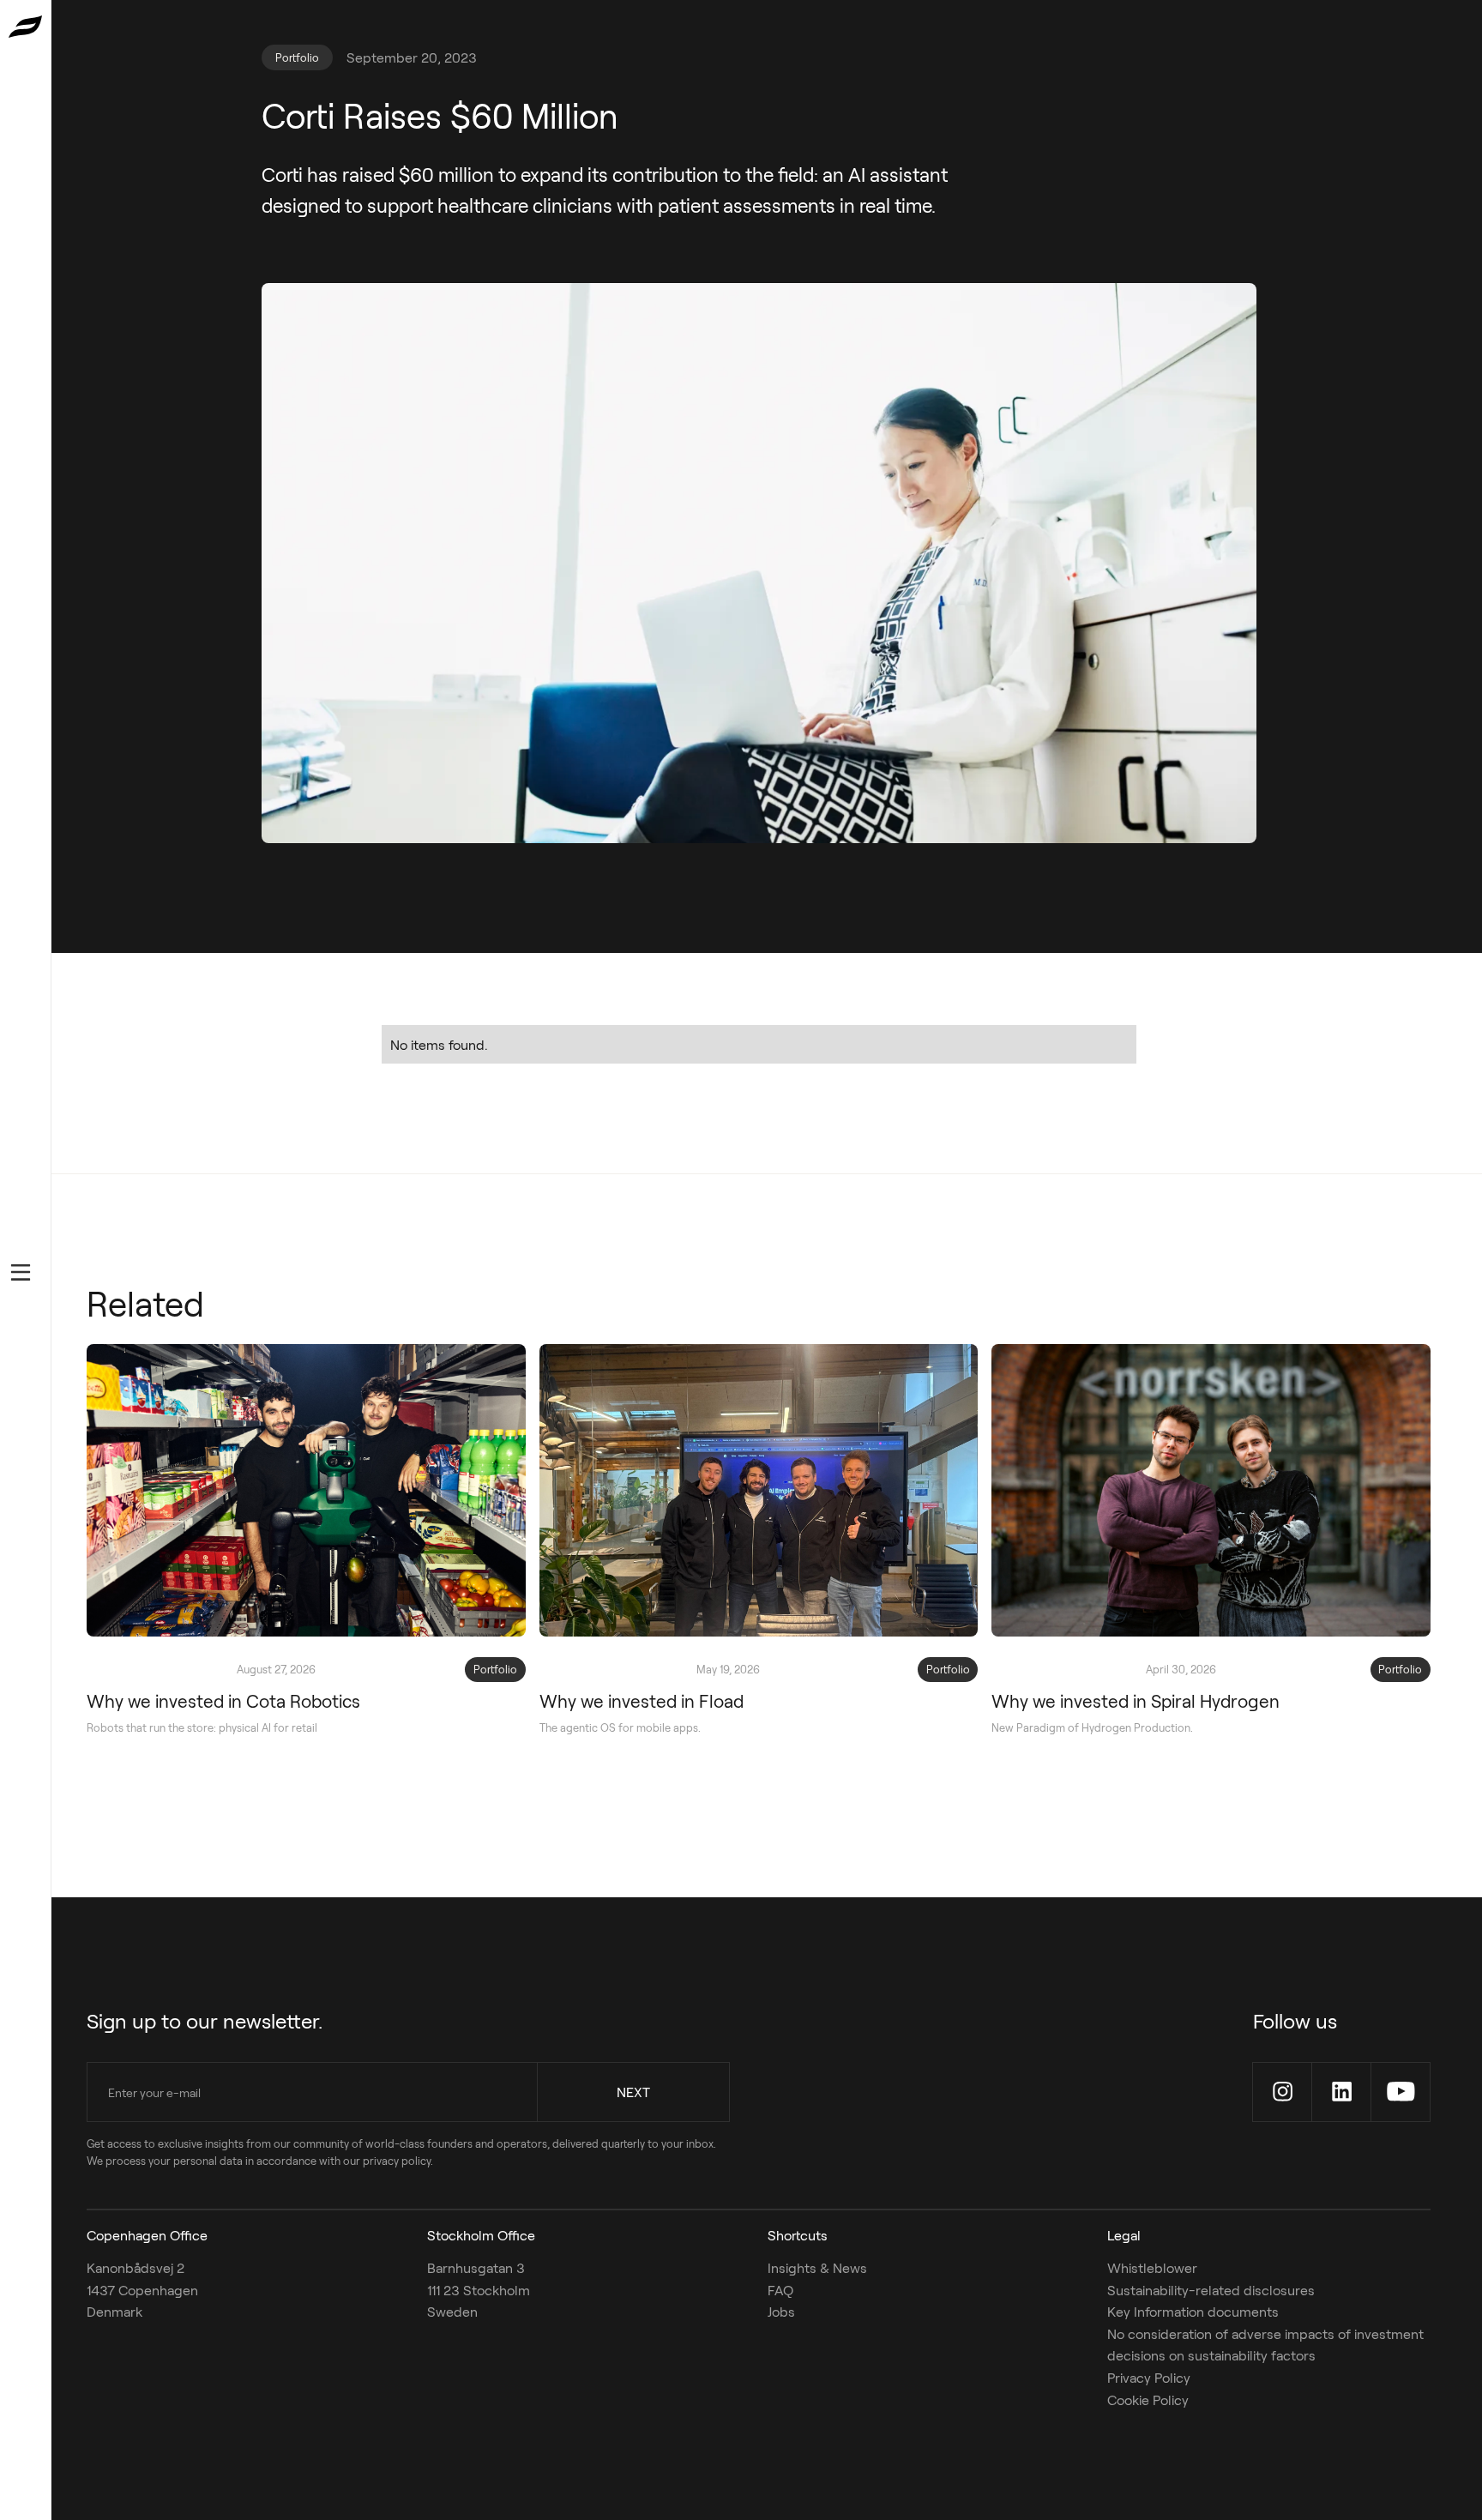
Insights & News (817, 2267)
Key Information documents (1193, 2311)
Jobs (781, 2311)
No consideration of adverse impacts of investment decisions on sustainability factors (1265, 2345)
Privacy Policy (1149, 2377)
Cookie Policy (1148, 2399)
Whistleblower (1152, 2267)
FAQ (780, 2290)
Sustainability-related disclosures (1211, 2290)
